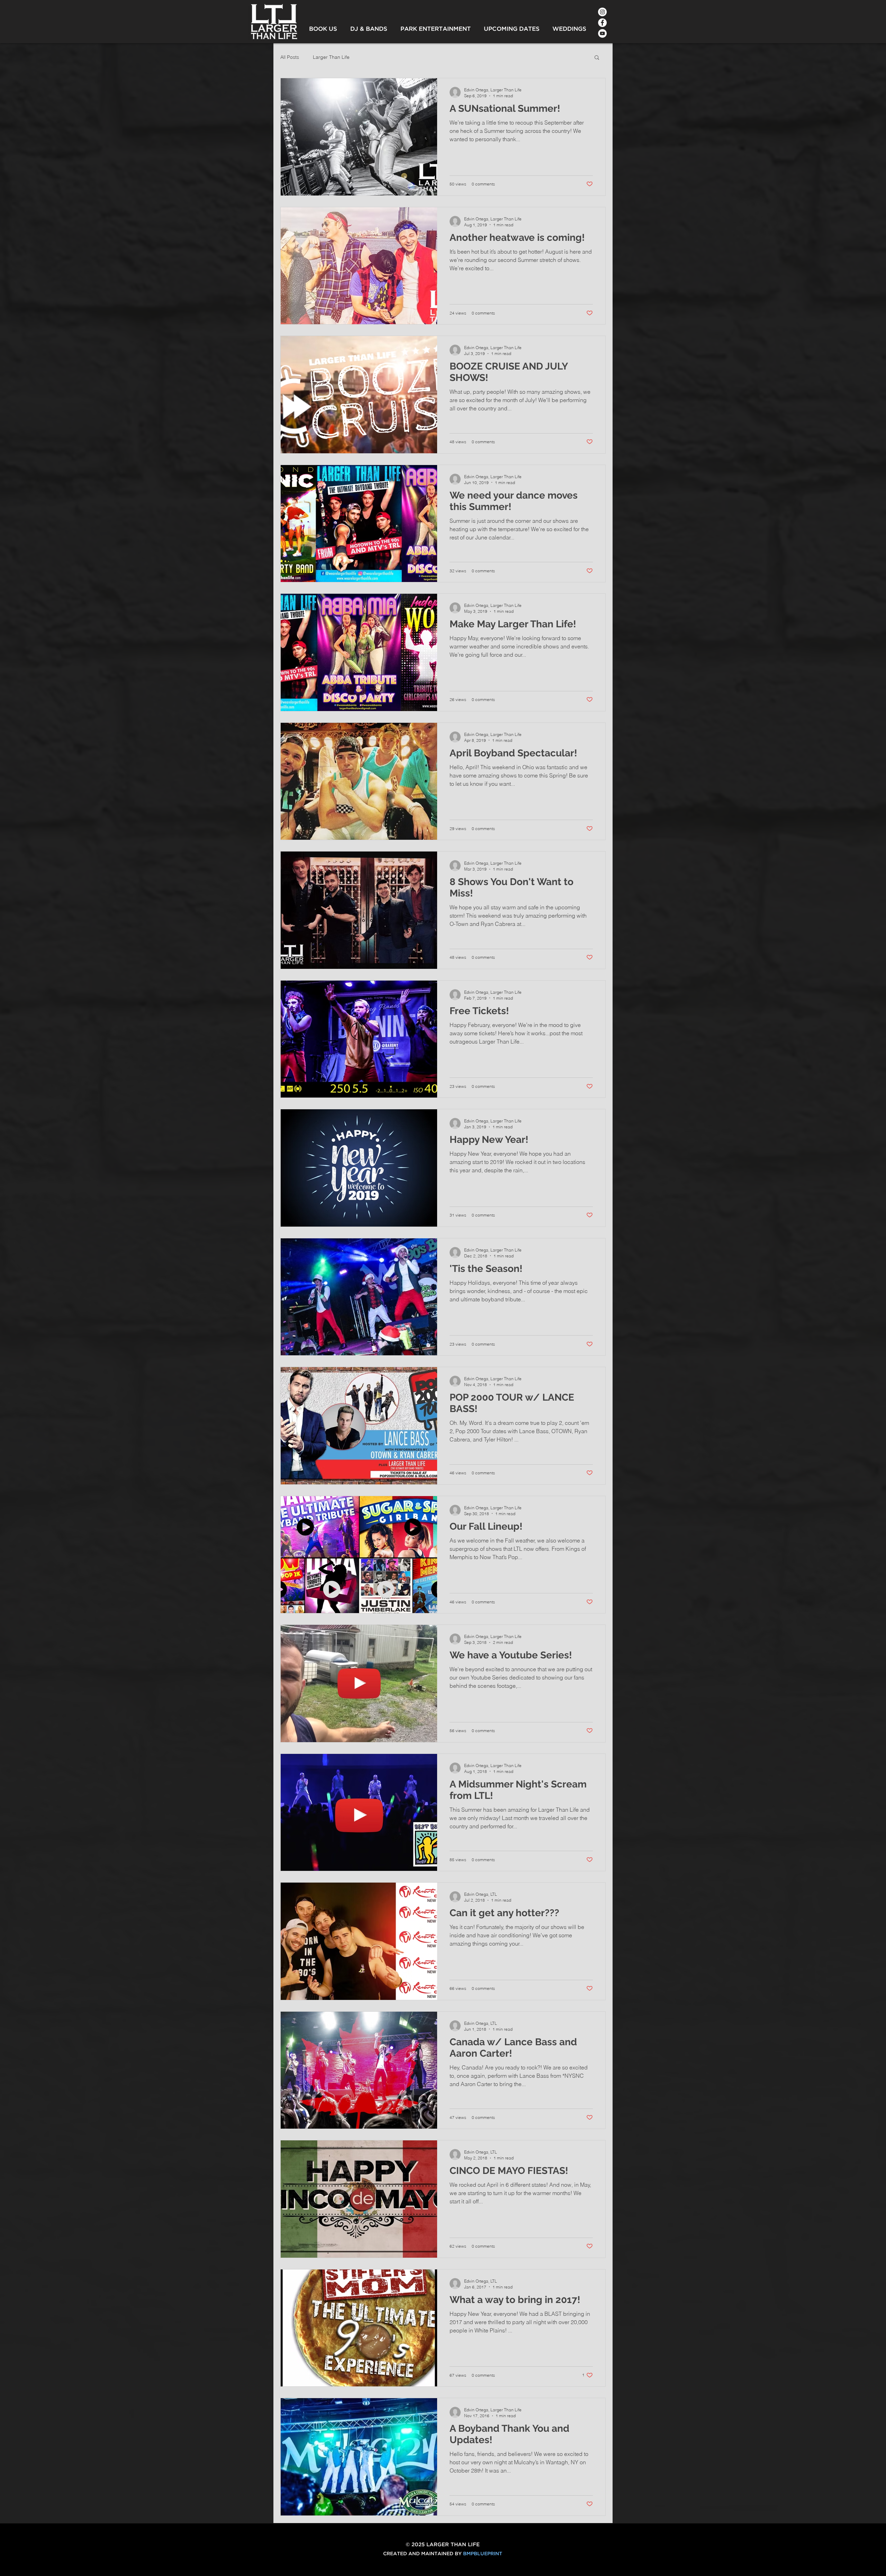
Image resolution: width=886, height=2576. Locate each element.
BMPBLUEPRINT (483, 2554)
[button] (597, 58)
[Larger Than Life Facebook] (602, 23)
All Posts (290, 57)
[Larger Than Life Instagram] (602, 12)
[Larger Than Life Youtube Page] (602, 33)
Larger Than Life (331, 57)
